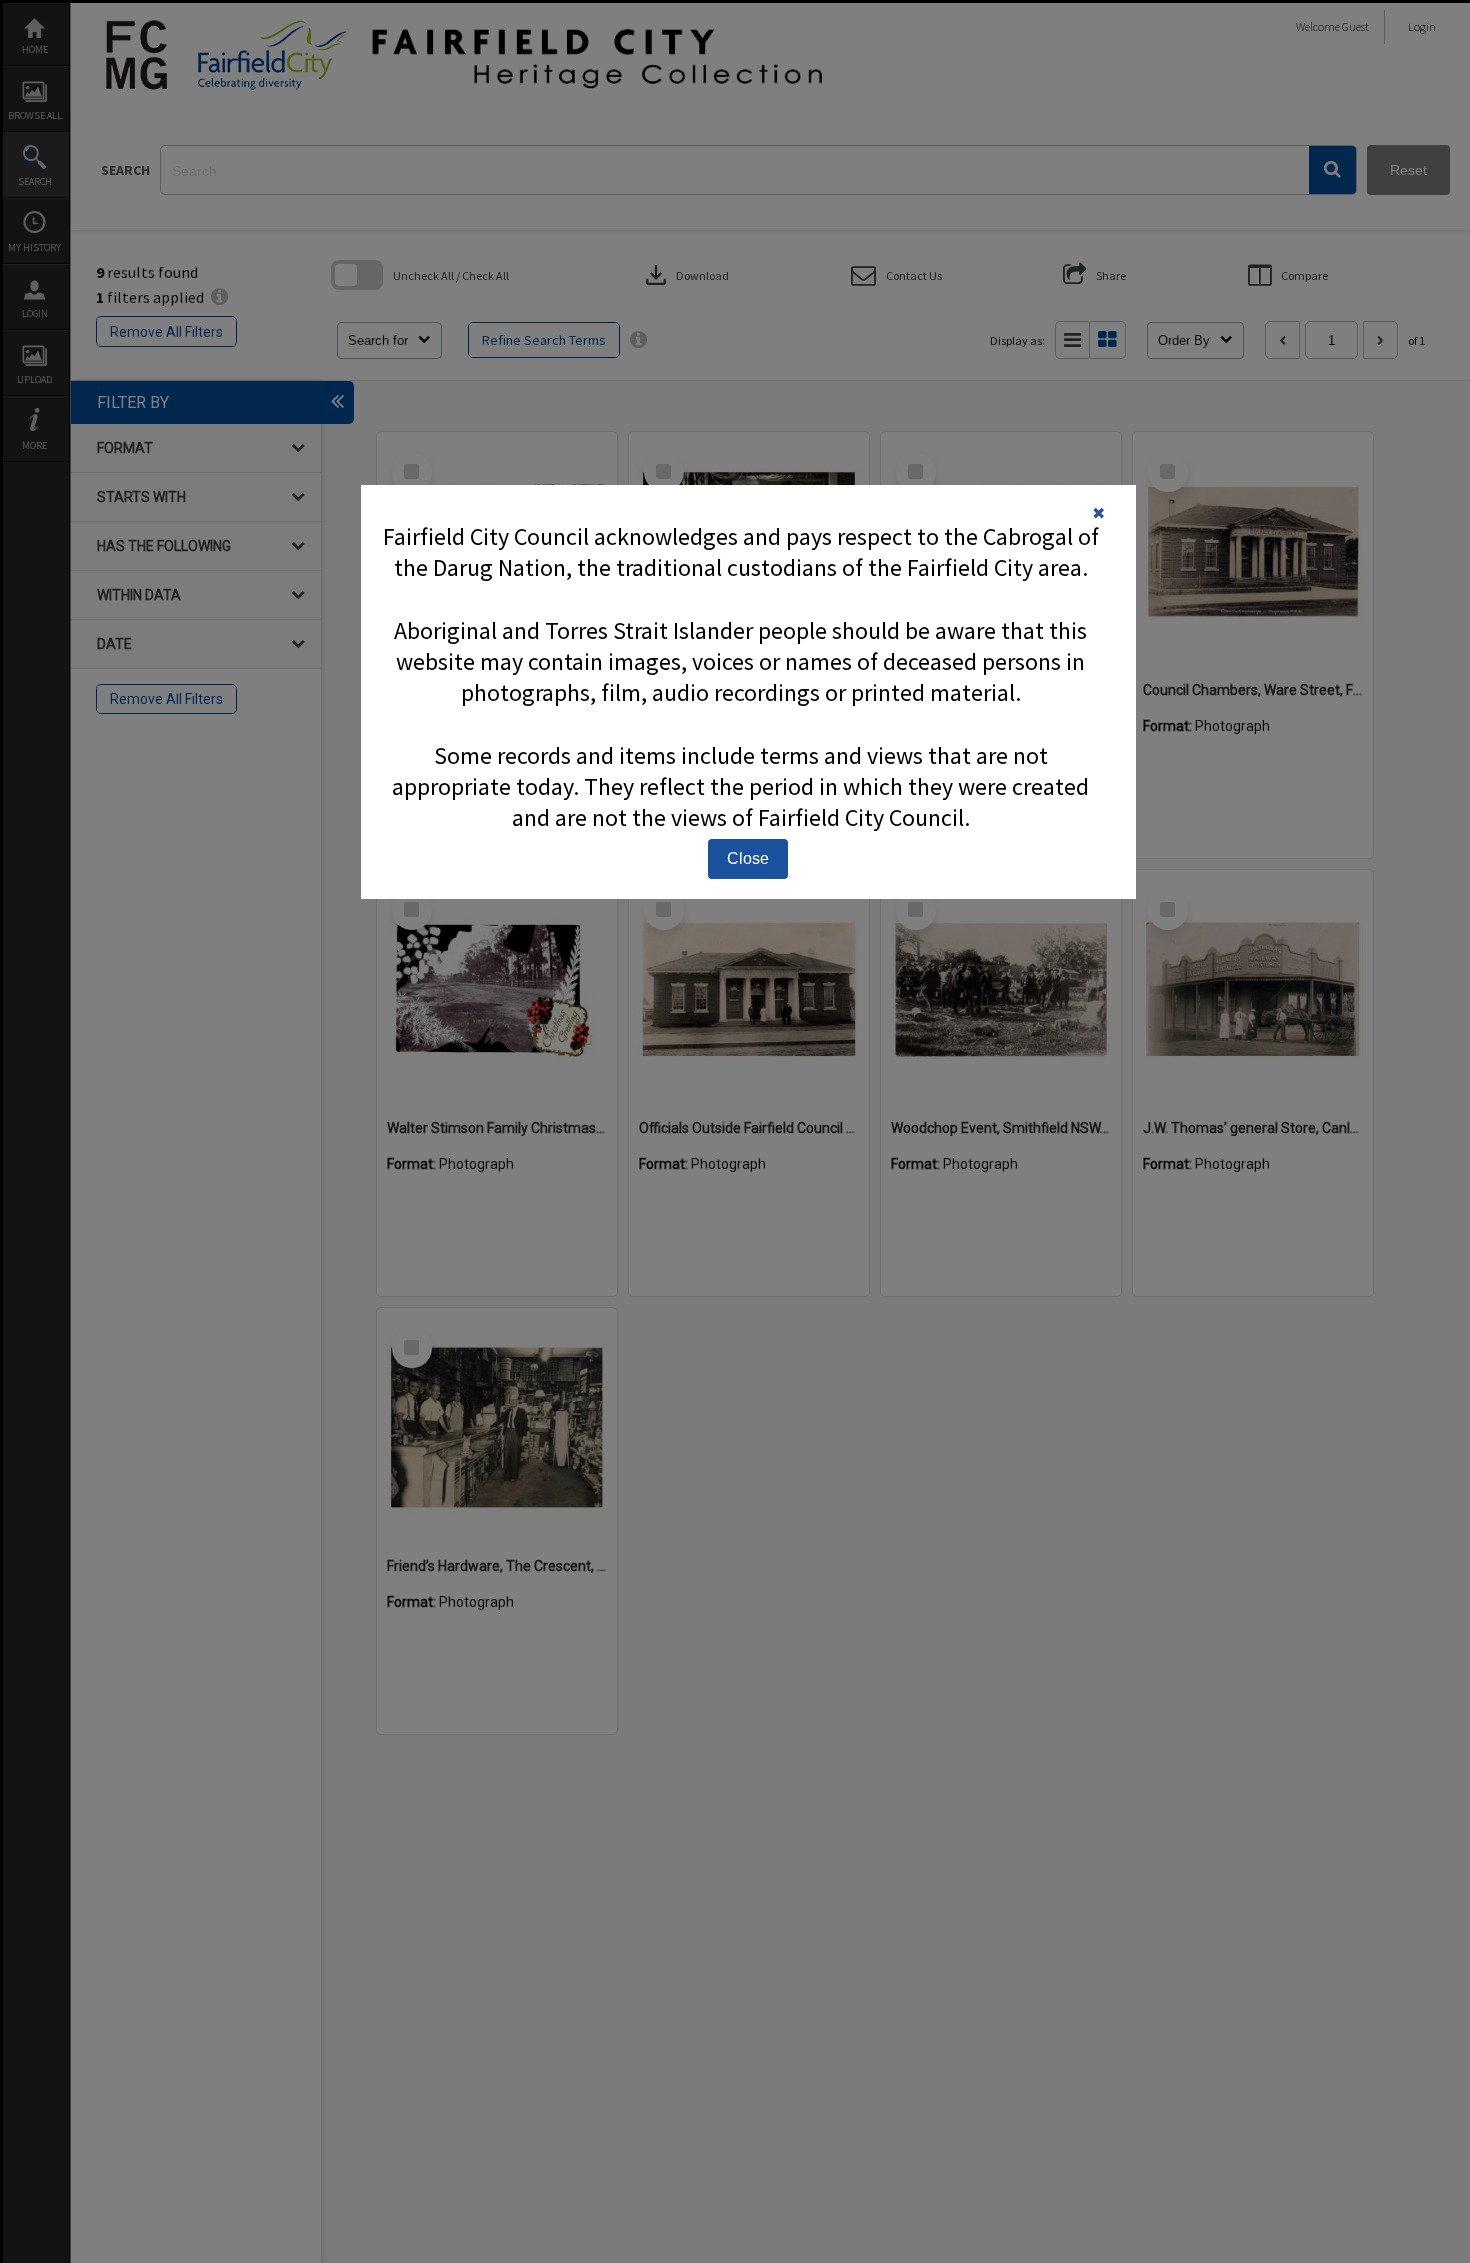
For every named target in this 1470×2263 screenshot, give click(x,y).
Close (748, 858)
